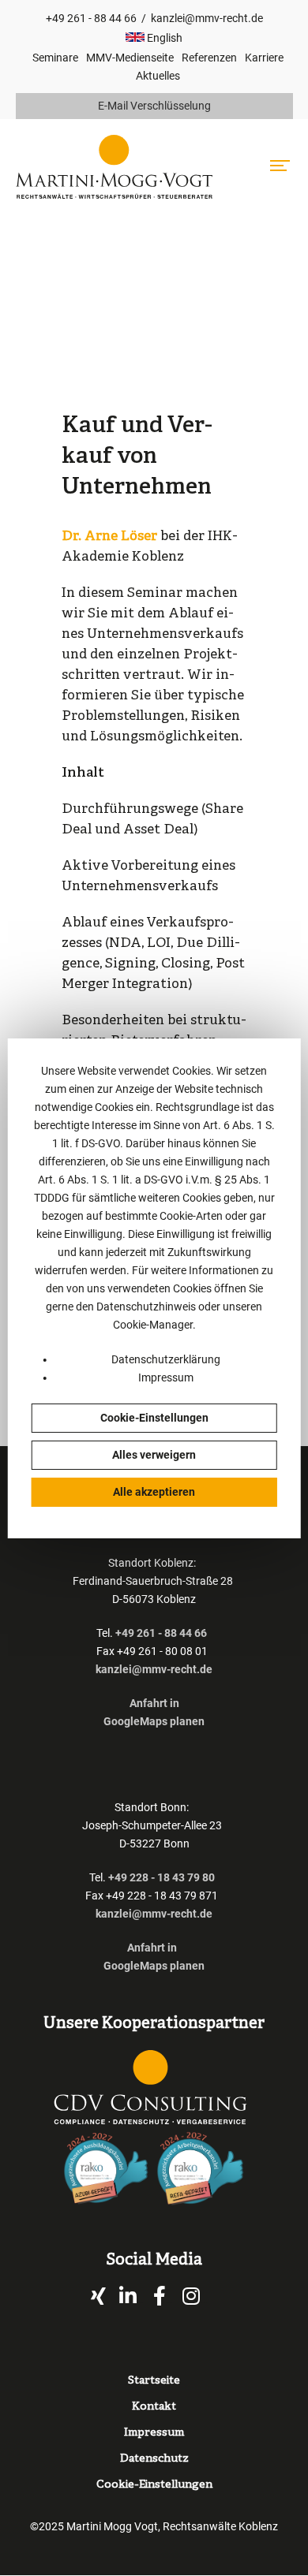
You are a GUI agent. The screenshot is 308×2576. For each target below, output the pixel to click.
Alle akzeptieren (154, 1492)
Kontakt (154, 2407)
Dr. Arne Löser (109, 537)
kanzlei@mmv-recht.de (207, 18)
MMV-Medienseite (130, 58)
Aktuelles (158, 76)
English (163, 38)
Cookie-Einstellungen (154, 1418)
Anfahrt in (154, 1703)
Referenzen (209, 58)
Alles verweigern (154, 1455)
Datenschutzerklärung (166, 1359)
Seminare (55, 58)
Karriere (264, 58)
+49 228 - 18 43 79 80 (162, 1877)
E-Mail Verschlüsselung (154, 106)
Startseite (154, 2381)
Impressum (166, 1377)
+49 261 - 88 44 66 (91, 18)
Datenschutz (154, 2459)
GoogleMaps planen (154, 1721)
